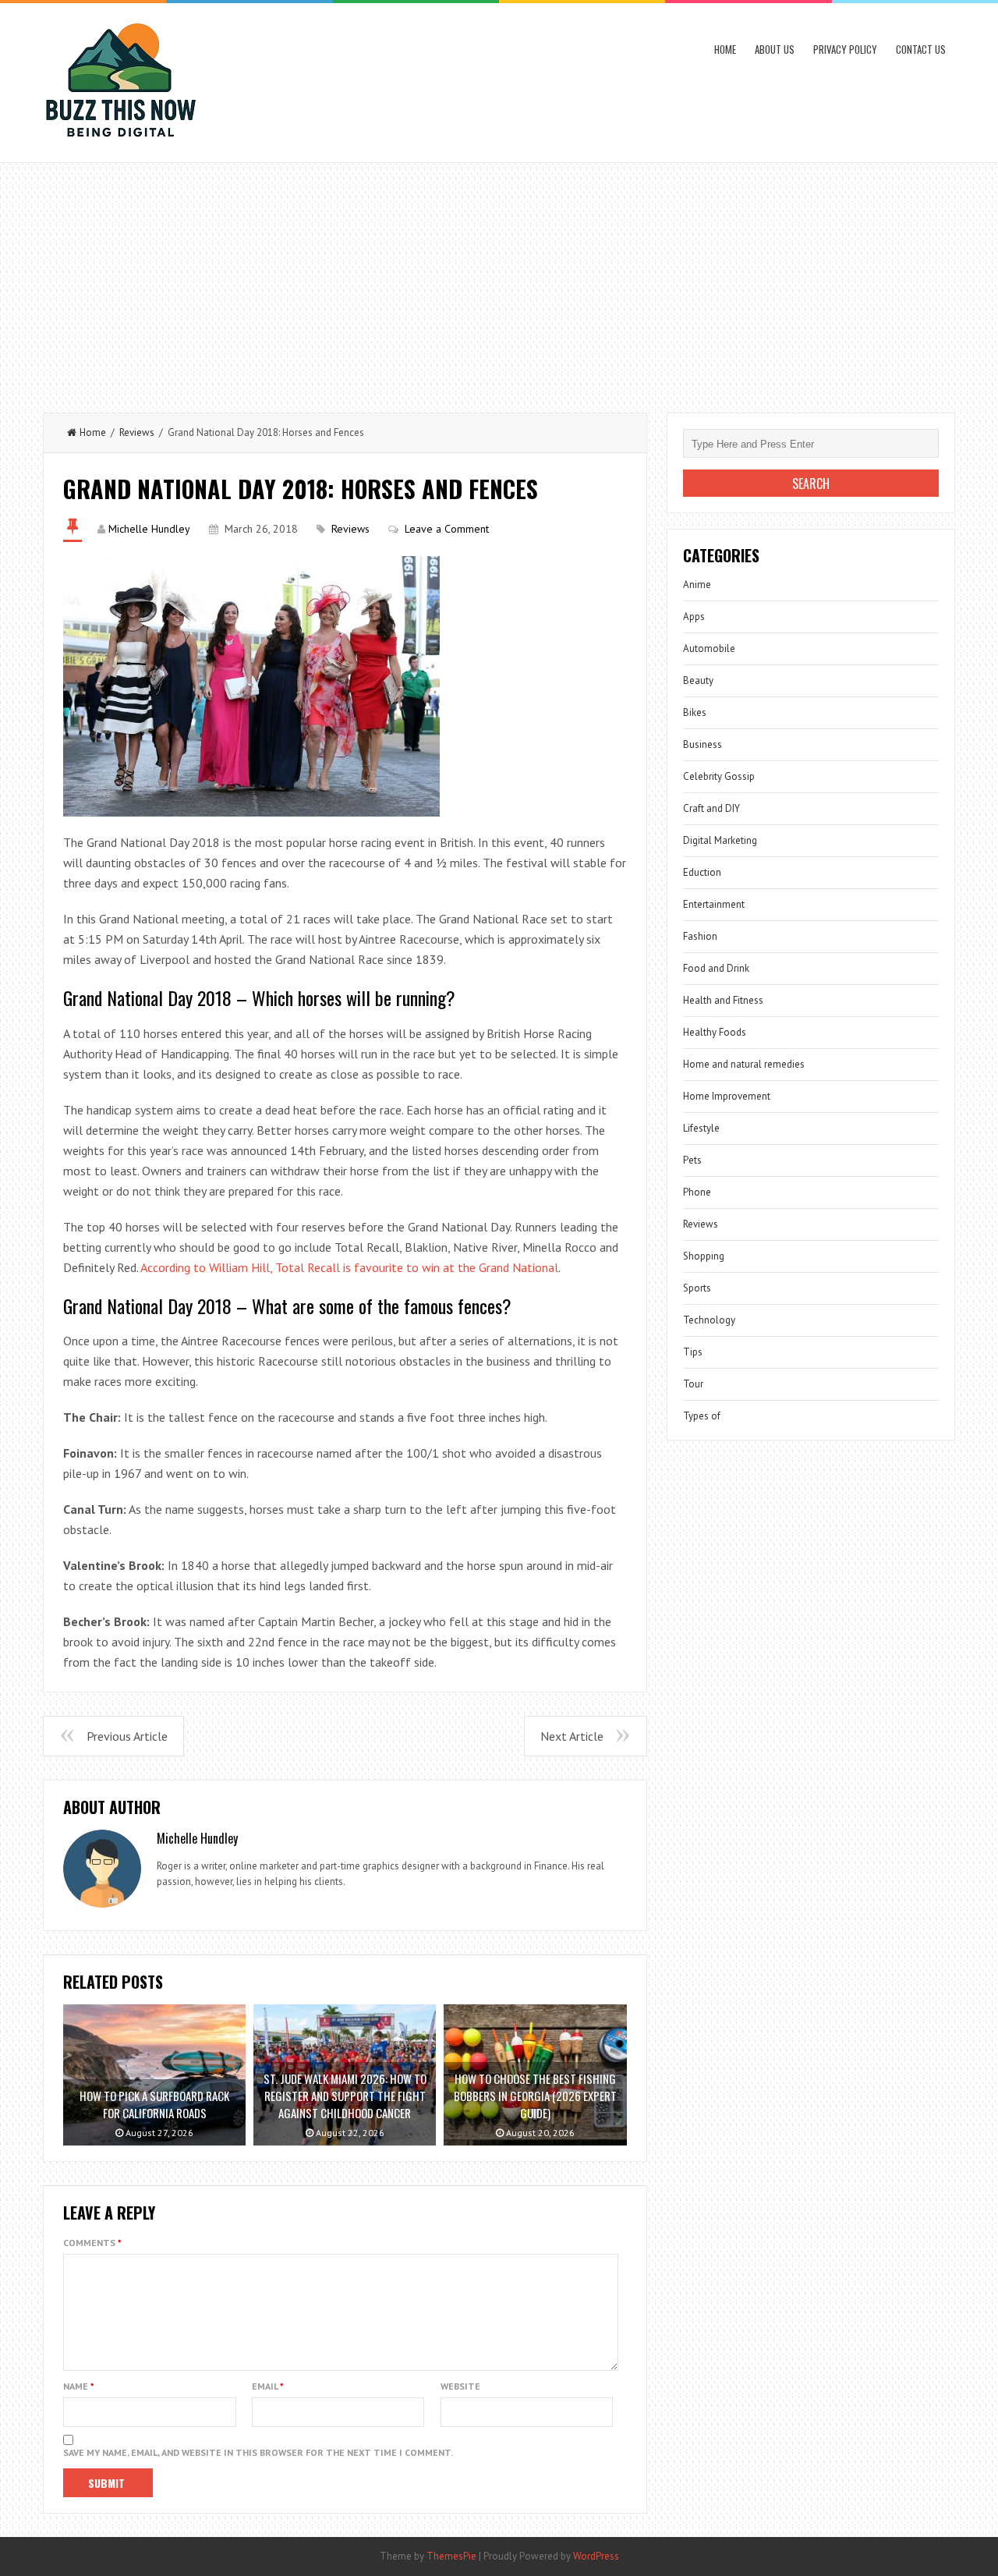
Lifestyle (701, 1128)
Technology (709, 1320)
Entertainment (714, 904)
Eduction (702, 872)
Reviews (137, 432)
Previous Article (127, 1736)
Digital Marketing (720, 840)
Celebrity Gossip (719, 776)
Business (702, 744)
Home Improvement (727, 1096)
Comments (92, 2243)
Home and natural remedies (744, 1064)
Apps (694, 617)
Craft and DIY (711, 808)
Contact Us (921, 49)
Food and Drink (716, 968)
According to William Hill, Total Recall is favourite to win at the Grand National (349, 1267)
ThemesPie (451, 2556)
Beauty (698, 680)
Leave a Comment (447, 529)
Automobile (709, 648)
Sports (697, 1288)
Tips (693, 1352)
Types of (702, 1416)
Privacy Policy (845, 49)
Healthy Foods (715, 1032)
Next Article (572, 1736)
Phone (697, 1192)
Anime (697, 585)
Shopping (704, 1256)
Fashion (700, 936)
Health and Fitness (723, 1000)
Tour (693, 1384)
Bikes (695, 712)
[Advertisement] (499, 280)
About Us (775, 49)
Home (725, 49)
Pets (692, 1160)
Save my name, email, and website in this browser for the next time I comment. (258, 2452)
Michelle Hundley (149, 529)
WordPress (596, 2556)
